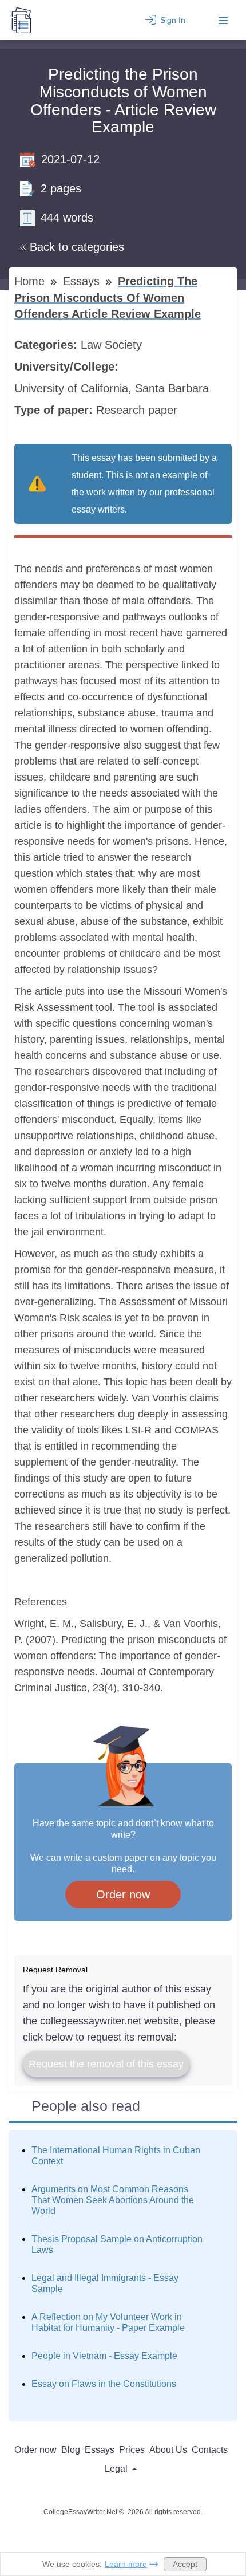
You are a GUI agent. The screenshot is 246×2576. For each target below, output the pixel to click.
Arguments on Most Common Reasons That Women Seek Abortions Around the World (113, 2200)
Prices (132, 2450)
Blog (71, 2450)
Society (125, 345)
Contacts (210, 2450)
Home (31, 281)
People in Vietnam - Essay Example (104, 2356)
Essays (83, 281)
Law (93, 345)
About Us (168, 2450)
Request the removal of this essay (106, 2064)
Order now (123, 1894)
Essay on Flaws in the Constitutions (104, 2384)
